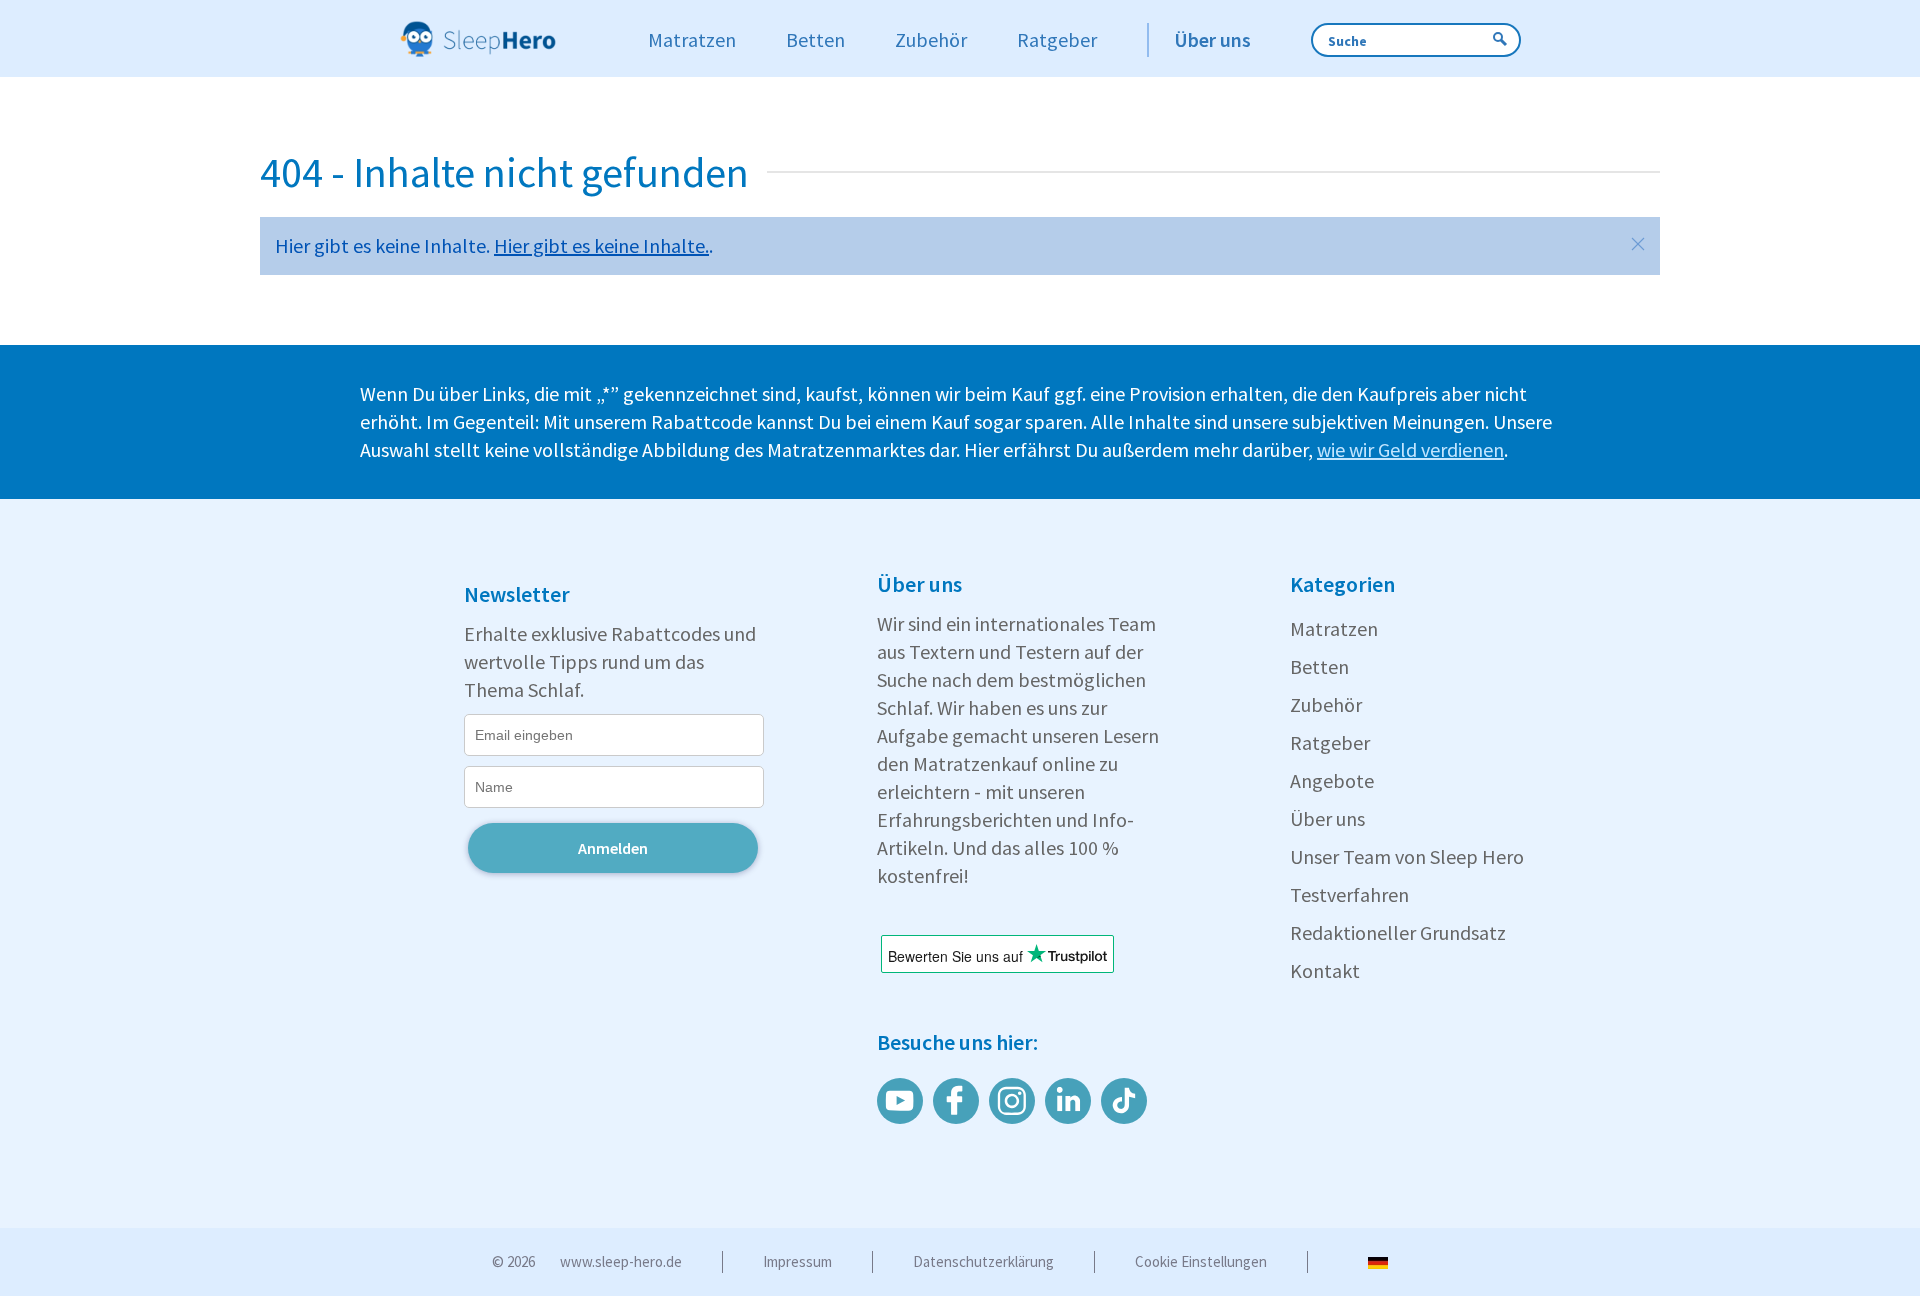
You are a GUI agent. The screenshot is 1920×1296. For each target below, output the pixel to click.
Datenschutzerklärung (983, 1261)
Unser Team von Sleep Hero (1407, 856)
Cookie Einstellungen (1201, 1261)
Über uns (1327, 818)
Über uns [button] (1212, 39)
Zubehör (1326, 704)
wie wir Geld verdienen (1410, 449)
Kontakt (1325, 970)
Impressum (797, 1261)
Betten (1319, 666)
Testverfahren (1349, 894)
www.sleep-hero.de (621, 1261)
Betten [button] (815, 39)
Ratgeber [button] (1057, 39)
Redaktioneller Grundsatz (1398, 932)
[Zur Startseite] (504, 40)
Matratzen (1334, 628)
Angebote (1332, 780)
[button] (1638, 244)
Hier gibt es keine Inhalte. (601, 245)
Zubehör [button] (931, 39)
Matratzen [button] (692, 39)
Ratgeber (1330, 742)
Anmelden (613, 848)
